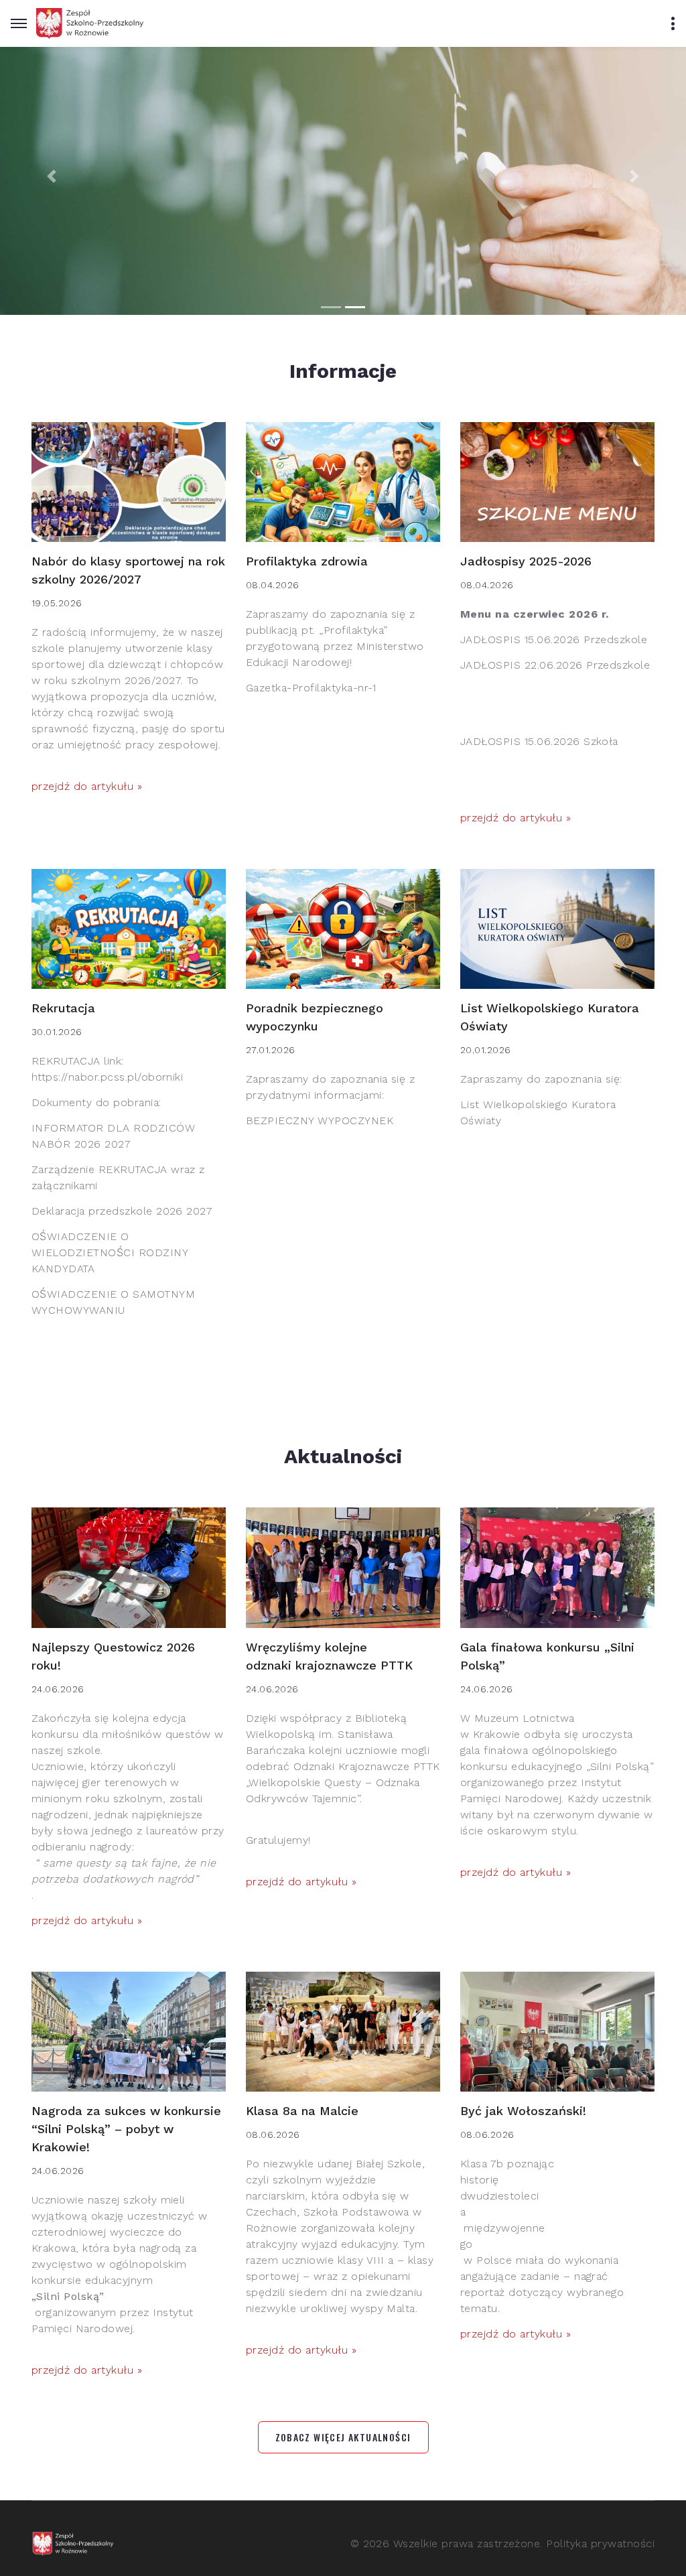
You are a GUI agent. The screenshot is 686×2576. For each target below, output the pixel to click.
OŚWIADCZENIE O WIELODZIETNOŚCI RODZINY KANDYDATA (110, 1252)
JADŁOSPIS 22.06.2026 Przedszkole (555, 665)
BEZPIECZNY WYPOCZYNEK (320, 1121)
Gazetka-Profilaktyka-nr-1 (311, 688)
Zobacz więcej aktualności (343, 2437)
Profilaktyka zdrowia (307, 561)
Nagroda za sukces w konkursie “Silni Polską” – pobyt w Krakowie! (126, 2129)
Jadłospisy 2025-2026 (526, 561)
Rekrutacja (63, 1008)
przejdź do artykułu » (87, 786)
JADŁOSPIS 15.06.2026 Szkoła (539, 741)
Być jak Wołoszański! (523, 2111)
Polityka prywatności (600, 2544)
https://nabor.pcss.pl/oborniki (107, 1077)
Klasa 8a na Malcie (302, 2111)
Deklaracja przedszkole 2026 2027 (122, 1211)
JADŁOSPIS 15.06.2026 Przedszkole (554, 639)
